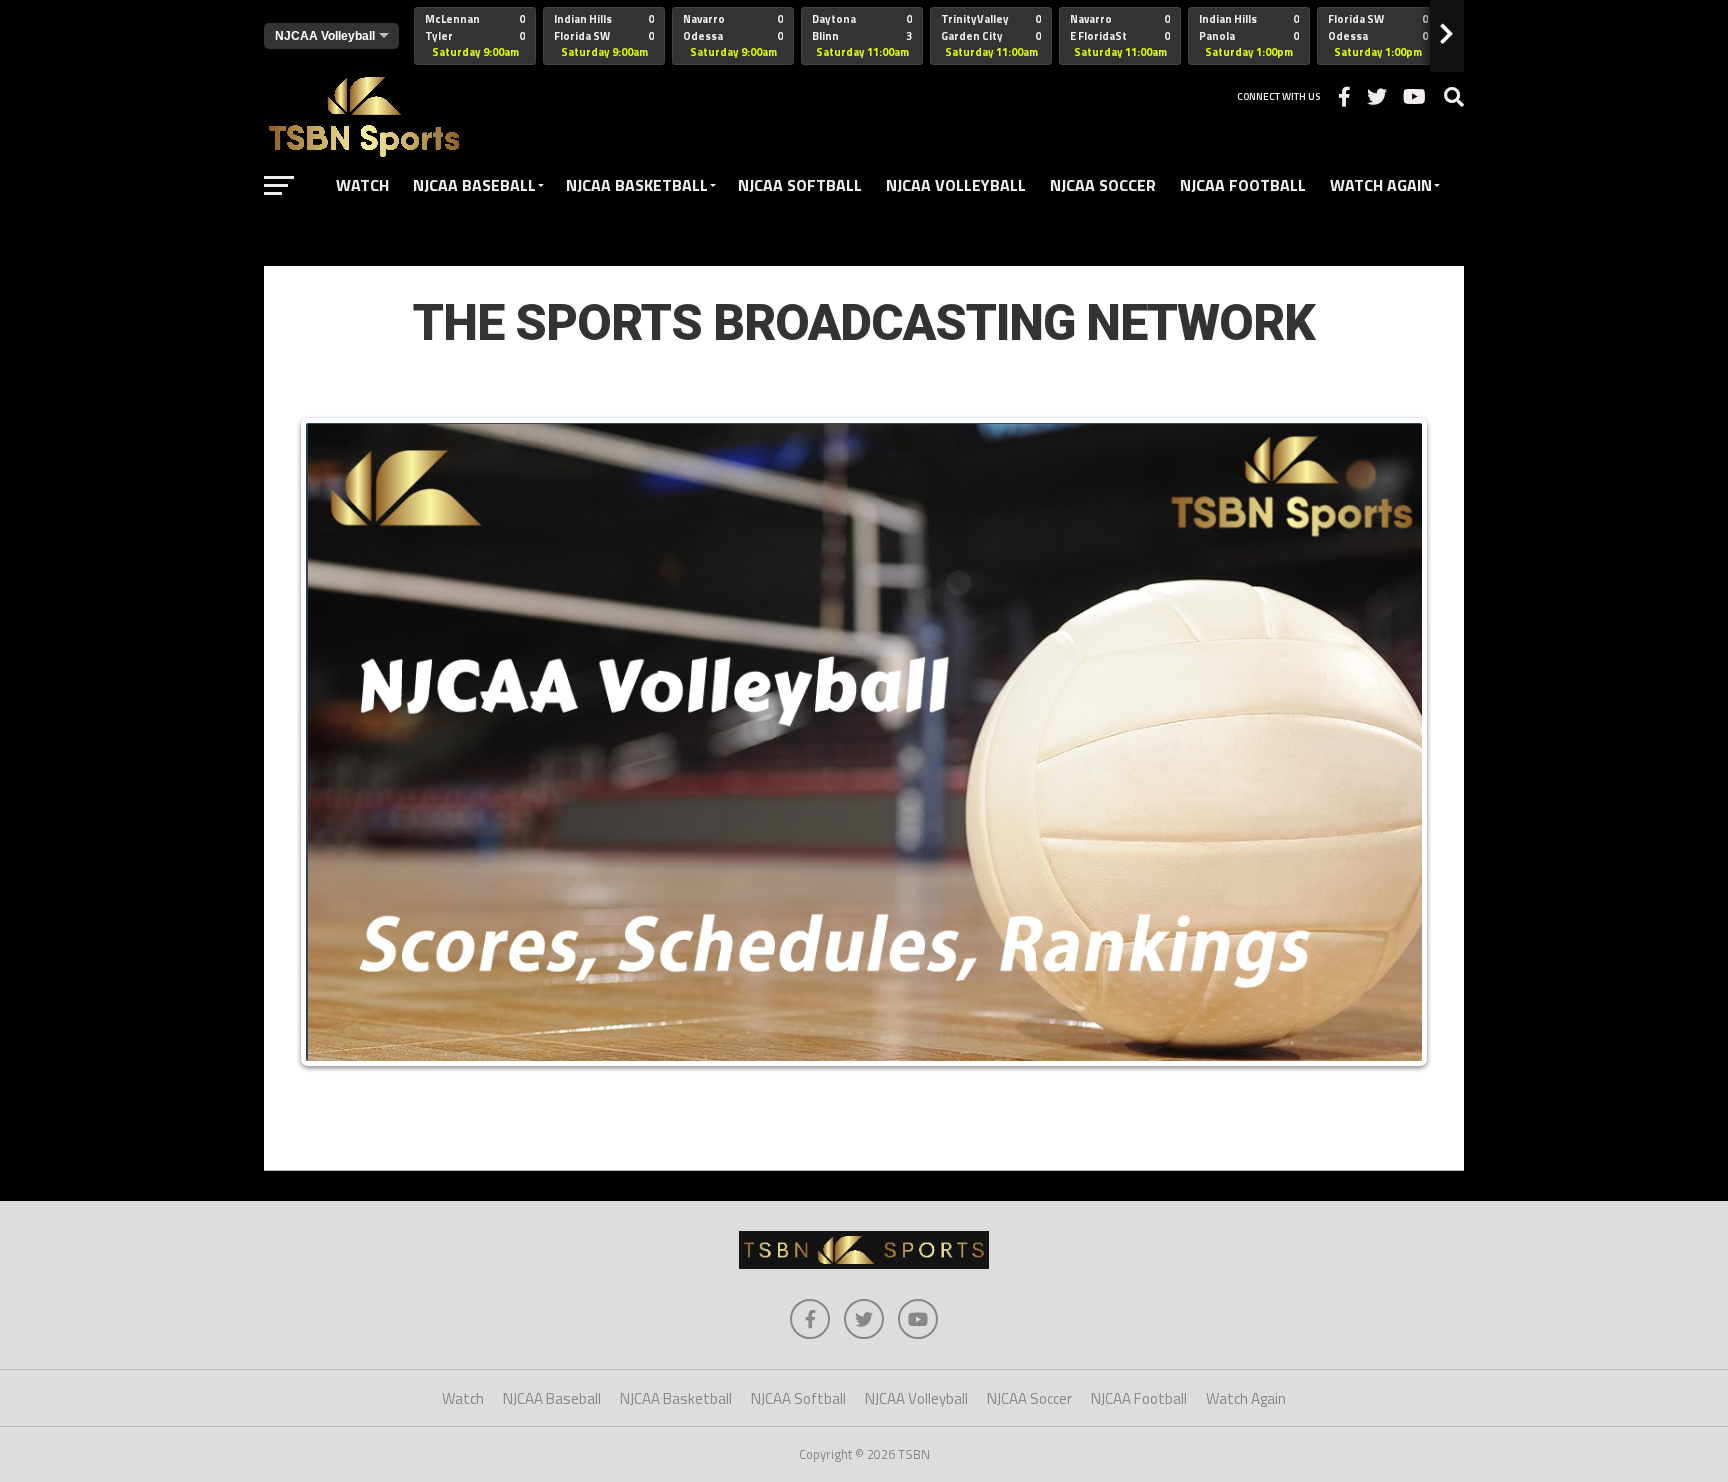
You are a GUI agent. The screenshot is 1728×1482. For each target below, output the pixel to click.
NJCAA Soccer (1103, 185)
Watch (362, 185)
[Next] (1392, 742)
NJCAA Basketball (637, 185)
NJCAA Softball (800, 185)
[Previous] (336, 742)
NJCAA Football (1243, 185)
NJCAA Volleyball (956, 185)
